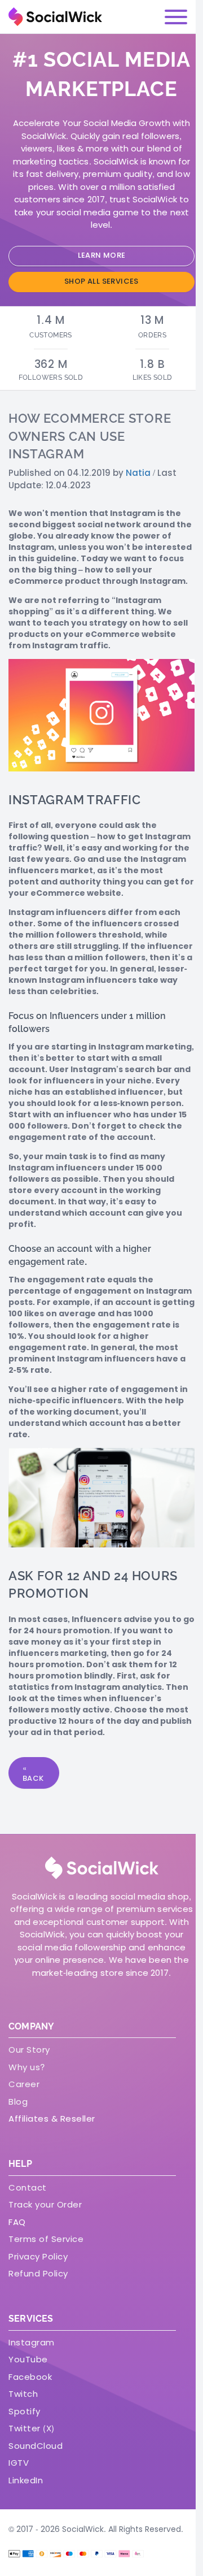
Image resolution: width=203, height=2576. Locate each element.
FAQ (17, 2222)
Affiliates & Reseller (52, 2119)
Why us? (27, 2067)
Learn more (102, 255)
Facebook (30, 2377)
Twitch (23, 2394)
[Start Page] (55, 17)
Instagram (32, 2342)
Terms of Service (46, 2239)
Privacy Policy (38, 2256)
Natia (138, 473)
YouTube (28, 2359)
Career (24, 2084)
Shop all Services (101, 281)
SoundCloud (36, 2446)
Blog (18, 2102)
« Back (33, 1773)
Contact (28, 2187)
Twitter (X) (32, 2428)
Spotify (25, 2411)
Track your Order (45, 2204)
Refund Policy (38, 2273)
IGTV (19, 2463)
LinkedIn (26, 2480)
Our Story (29, 2050)
